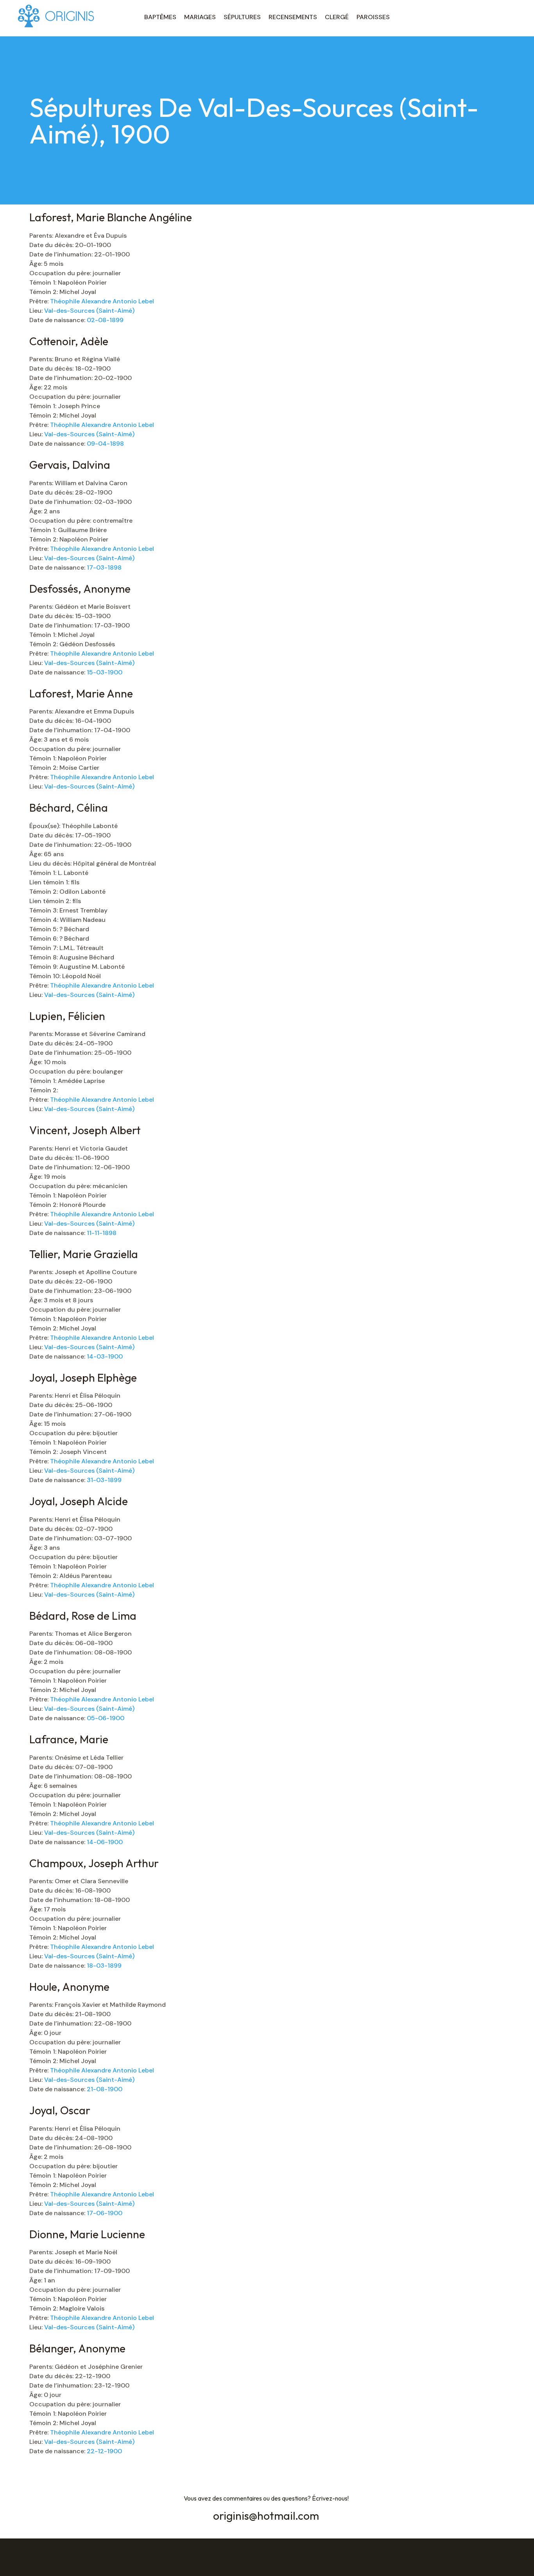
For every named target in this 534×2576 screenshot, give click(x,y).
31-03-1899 (104, 1480)
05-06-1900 (106, 1718)
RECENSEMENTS (293, 17)
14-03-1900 (105, 1356)
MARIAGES (200, 17)
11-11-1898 (102, 1233)
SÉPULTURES (242, 17)
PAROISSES (373, 17)
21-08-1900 (105, 2089)
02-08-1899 (105, 320)
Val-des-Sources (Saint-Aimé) (89, 311)
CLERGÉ (337, 17)
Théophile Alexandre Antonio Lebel (102, 301)
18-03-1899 (104, 1966)
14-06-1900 (105, 1842)
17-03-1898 (104, 567)
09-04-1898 (105, 444)
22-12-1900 (104, 2451)
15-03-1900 (105, 672)
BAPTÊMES (160, 17)
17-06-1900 (105, 2213)
